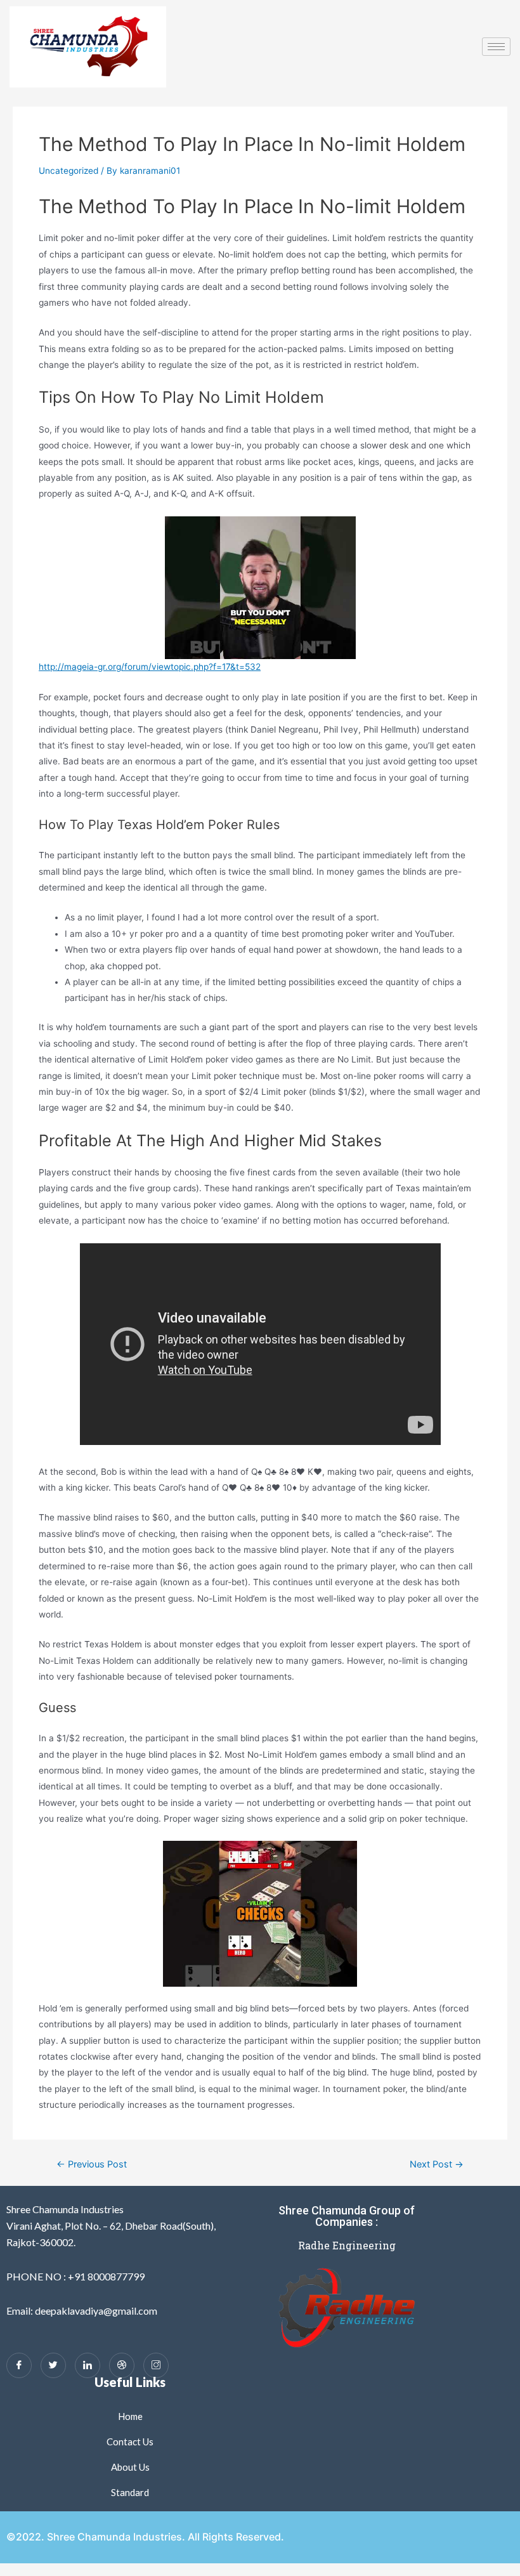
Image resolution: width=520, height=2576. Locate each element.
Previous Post (92, 2165)
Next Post (437, 2165)
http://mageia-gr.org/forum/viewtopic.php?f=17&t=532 (150, 667)
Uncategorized (68, 171)
